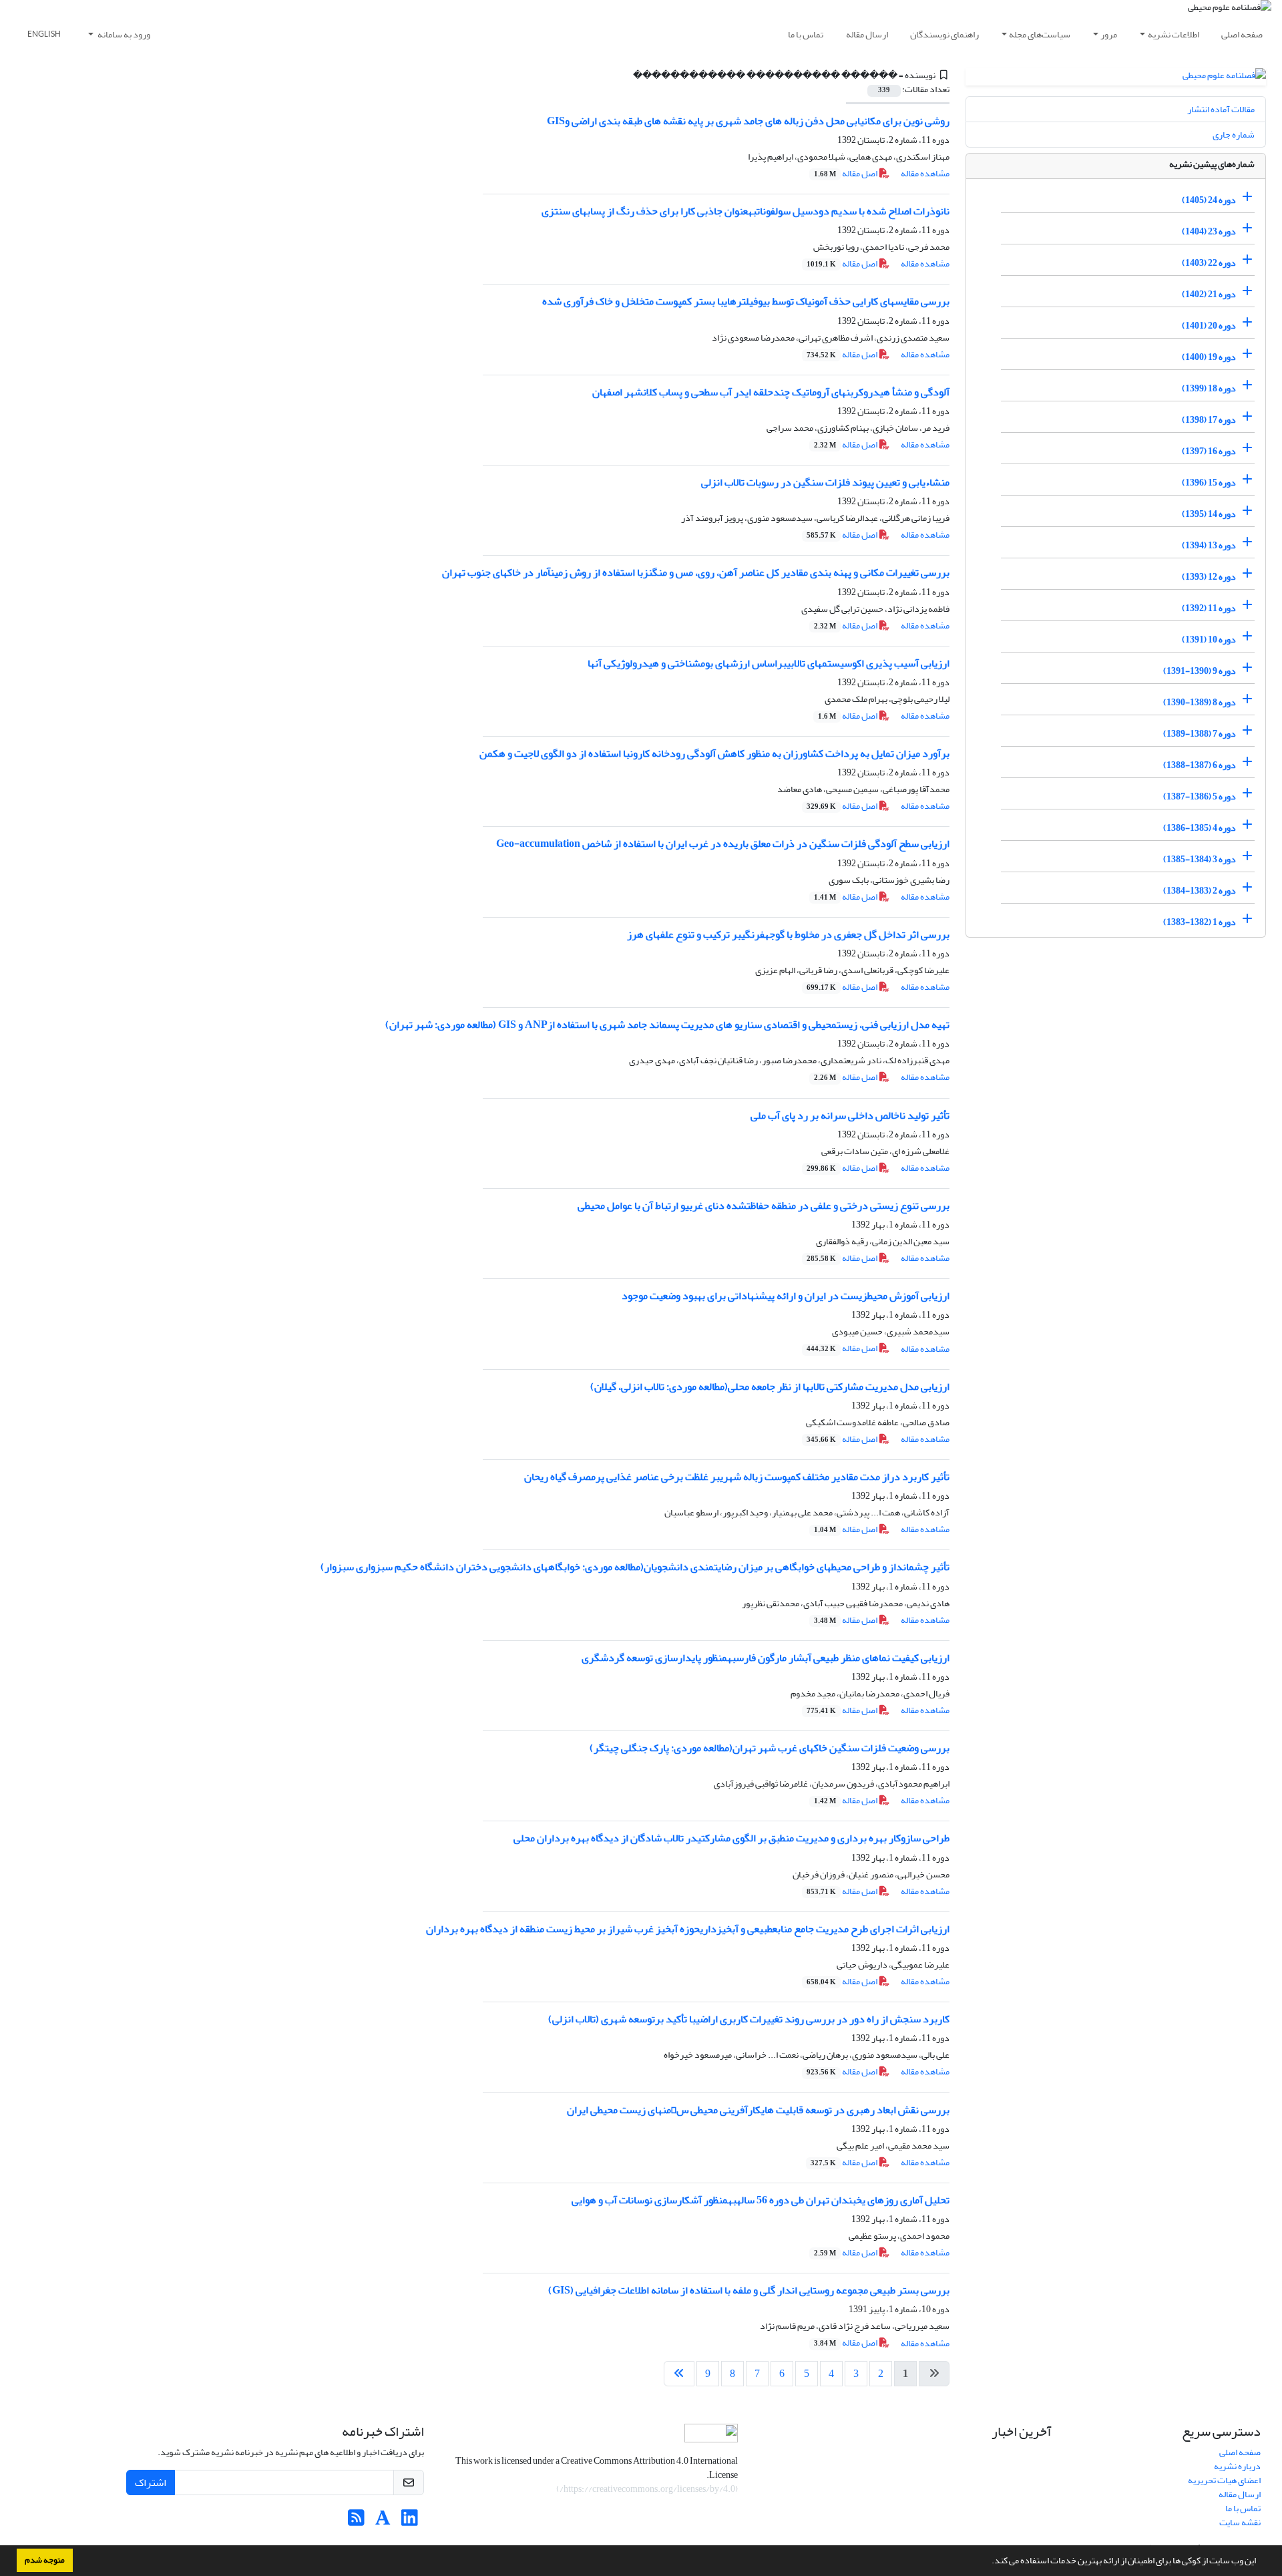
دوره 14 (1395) (1209, 514)
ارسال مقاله (867, 34)
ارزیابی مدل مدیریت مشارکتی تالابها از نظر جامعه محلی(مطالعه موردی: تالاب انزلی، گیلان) (770, 1387)
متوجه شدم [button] (45, 2560)
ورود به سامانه (123, 34)
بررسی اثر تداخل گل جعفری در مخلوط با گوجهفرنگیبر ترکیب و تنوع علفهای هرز (788, 934)
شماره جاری (1234, 135)
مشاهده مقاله (925, 173)
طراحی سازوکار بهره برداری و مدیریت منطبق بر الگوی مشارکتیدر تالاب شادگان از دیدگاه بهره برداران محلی (731, 1838)
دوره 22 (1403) (1209, 263)
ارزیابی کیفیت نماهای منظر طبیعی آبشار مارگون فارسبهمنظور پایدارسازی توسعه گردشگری (766, 1658)
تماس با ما (806, 34)
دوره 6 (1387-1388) (1200, 765)
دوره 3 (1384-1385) (1200, 859)
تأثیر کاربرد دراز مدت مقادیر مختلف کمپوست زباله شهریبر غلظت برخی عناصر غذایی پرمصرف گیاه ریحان (737, 1477)
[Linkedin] (410, 2522)
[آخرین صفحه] (679, 2374)
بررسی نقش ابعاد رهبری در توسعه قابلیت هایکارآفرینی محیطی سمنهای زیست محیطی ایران (758, 2110)
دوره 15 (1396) (1209, 483)
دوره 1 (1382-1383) (1200, 922)
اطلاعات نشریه (1173, 34)
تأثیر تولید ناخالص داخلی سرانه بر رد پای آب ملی (850, 1115)
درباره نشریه (1237, 2466)
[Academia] (383, 2522)
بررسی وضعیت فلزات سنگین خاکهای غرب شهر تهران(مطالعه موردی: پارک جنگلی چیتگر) (770, 1748)
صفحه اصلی (1242, 34)
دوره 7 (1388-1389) (1200, 734)
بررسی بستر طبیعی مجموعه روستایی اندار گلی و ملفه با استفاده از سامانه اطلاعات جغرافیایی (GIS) (749, 2290)
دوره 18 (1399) (1209, 388)
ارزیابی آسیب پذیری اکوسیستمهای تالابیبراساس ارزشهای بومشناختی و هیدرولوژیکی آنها (769, 663)
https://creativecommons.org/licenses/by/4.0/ (647, 2489)
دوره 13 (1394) (1209, 545)
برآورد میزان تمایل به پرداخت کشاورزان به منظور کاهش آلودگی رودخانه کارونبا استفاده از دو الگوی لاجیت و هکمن (714, 753)
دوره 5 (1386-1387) (1200, 796)
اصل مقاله (846, 173)
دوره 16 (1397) (1209, 451)
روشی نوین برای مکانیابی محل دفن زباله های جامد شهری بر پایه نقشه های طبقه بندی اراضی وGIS (748, 121)
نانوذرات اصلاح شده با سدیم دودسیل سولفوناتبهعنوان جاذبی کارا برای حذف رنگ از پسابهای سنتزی (745, 211)
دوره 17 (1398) (1209, 420)
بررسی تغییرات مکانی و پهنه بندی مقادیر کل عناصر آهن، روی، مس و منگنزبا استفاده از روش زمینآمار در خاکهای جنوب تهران (696, 572)
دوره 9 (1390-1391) (1200, 671)
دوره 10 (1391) (1209, 639)
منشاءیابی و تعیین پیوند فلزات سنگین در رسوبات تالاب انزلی (825, 482)
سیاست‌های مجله (1040, 34)
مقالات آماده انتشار (1221, 109)
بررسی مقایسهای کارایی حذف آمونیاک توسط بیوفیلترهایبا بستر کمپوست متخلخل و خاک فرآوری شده (746, 301)
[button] (988, 2562)
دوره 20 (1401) (1209, 326)
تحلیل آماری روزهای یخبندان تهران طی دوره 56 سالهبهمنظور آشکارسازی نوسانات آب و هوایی (761, 2200)
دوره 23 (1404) (1209, 231)
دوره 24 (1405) (1209, 200)
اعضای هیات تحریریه (1224, 2480)
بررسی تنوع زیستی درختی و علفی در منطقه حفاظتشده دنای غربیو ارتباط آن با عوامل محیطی (764, 1206)
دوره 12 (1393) (1209, 577)
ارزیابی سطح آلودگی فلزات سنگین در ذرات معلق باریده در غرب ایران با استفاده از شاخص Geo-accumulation (723, 844)
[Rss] (356, 2522)
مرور (1109, 34)
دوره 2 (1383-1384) (1200, 891)
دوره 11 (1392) (1209, 608)
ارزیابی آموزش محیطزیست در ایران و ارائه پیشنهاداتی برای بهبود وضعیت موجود (786, 1296)
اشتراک (151, 2482)
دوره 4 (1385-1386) (1200, 828)
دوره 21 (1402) (1209, 294)
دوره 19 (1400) (1209, 357)
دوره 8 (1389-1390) (1200, 702)
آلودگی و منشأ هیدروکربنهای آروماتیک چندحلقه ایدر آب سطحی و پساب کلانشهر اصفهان (771, 392)
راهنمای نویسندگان (944, 34)
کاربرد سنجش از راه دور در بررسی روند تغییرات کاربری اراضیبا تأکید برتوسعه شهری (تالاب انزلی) (749, 2019)
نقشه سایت (1240, 2522)
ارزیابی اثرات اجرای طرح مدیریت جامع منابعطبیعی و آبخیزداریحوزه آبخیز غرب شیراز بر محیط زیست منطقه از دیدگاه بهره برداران (688, 1929)
